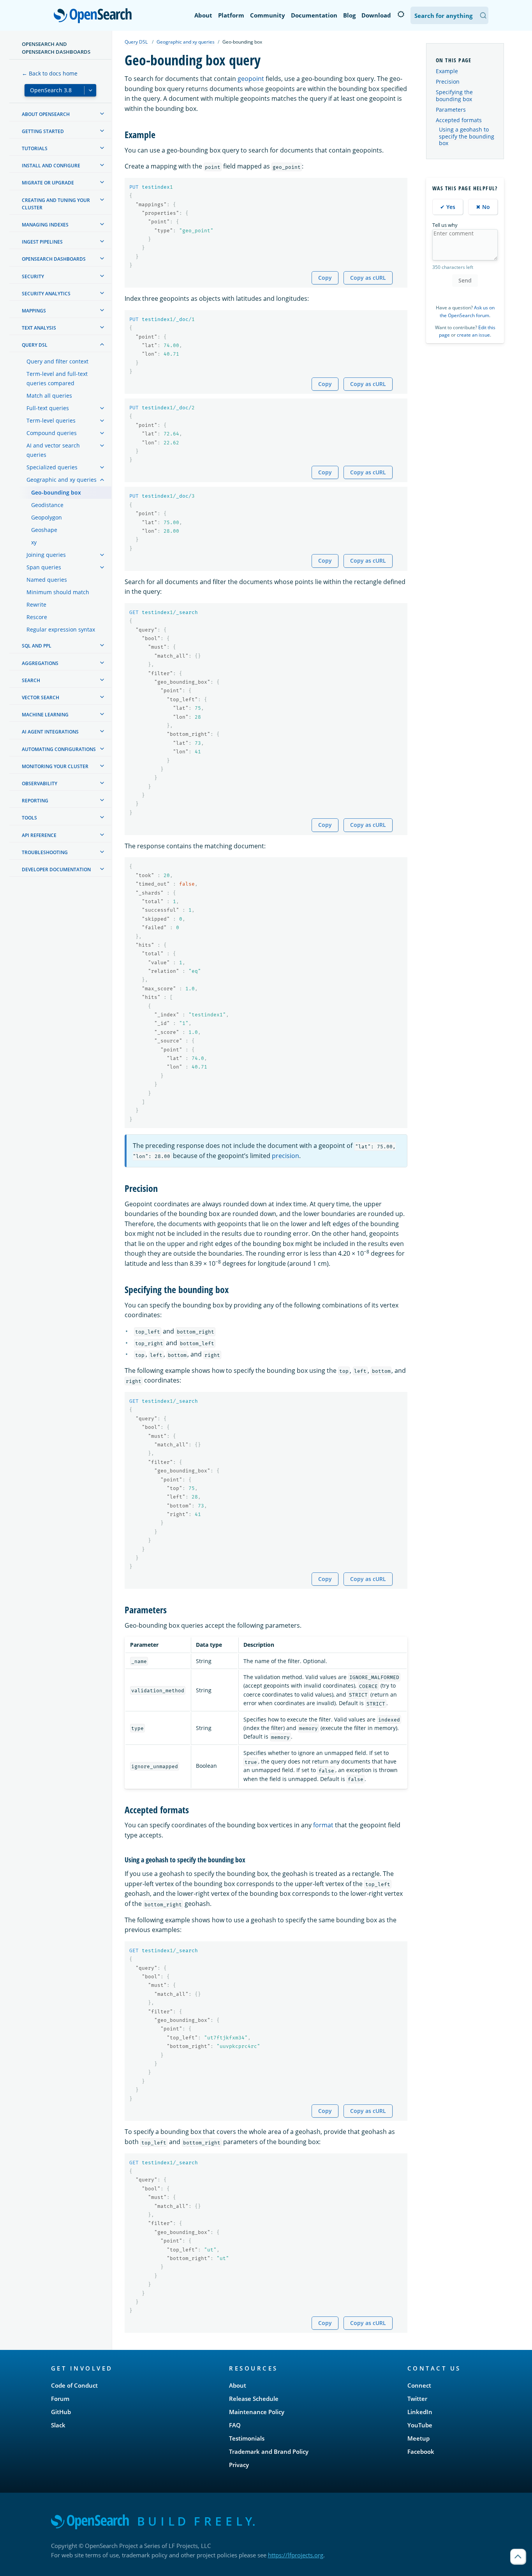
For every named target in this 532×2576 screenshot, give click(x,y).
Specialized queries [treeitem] (52, 467)
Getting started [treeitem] (43, 131)
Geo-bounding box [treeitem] (56, 492)
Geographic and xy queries (186, 42)
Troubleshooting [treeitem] (45, 852)
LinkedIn (420, 2412)
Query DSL (136, 42)
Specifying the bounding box (454, 96)
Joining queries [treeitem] (46, 555)
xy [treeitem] (34, 542)
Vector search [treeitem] (41, 698)
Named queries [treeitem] (47, 580)
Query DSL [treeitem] (35, 345)
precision (285, 1156)
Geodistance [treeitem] (47, 505)
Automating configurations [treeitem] (59, 749)
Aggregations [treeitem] (40, 663)
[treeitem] (102, 114)
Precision (448, 82)
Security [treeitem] (33, 276)
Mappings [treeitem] (34, 311)
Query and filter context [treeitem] (57, 361)
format (323, 1825)
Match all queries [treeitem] (49, 396)
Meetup (418, 2438)
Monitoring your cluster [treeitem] (55, 766)
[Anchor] (160, 134)
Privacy (239, 2465)
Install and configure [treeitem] (51, 166)
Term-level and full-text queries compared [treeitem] (57, 378)
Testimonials (247, 2438)
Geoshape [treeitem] (44, 530)
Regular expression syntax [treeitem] (61, 629)
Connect (419, 2385)
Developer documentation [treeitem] (56, 869)
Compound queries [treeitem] (52, 433)
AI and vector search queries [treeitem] (53, 450)
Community (268, 15)
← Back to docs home (50, 73)
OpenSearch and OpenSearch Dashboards (56, 48)
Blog (349, 15)
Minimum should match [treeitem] (58, 592)
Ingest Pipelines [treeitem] (42, 242)
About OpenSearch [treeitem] (46, 114)
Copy (325, 278)
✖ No (483, 207)
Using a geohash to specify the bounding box (467, 136)
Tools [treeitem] (29, 818)
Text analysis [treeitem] (39, 328)
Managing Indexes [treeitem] (45, 225)
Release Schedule (254, 2399)
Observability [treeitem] (40, 784)
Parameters (451, 110)
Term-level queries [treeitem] (51, 420)
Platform (231, 15)
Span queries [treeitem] (44, 567)
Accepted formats (459, 120)
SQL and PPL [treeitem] (37, 646)
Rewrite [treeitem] (36, 605)
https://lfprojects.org (296, 2555)
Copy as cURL (368, 278)
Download (376, 15)
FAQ (235, 2425)
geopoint (251, 79)
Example (447, 71)
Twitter (417, 2399)
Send (465, 280)
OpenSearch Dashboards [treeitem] (54, 259)
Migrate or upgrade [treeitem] (48, 183)
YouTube (420, 2425)
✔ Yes (448, 207)
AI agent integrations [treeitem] (50, 732)
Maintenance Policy (257, 2412)
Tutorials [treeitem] (35, 148)
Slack (58, 2425)
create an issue (473, 335)
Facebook (421, 2451)
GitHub (61, 2412)
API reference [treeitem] (39, 835)
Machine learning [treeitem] (45, 715)
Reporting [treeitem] (35, 801)
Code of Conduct (74, 2385)
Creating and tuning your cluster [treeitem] (56, 204)
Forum (60, 2399)
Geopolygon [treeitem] (47, 517)
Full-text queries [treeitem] (48, 408)
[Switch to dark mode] (401, 14)
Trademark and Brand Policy (269, 2451)
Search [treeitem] (31, 680)
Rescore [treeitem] (37, 617)
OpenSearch (95, 16)
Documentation (314, 15)
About (203, 15)
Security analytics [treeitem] (46, 294)
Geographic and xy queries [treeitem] (62, 480)
